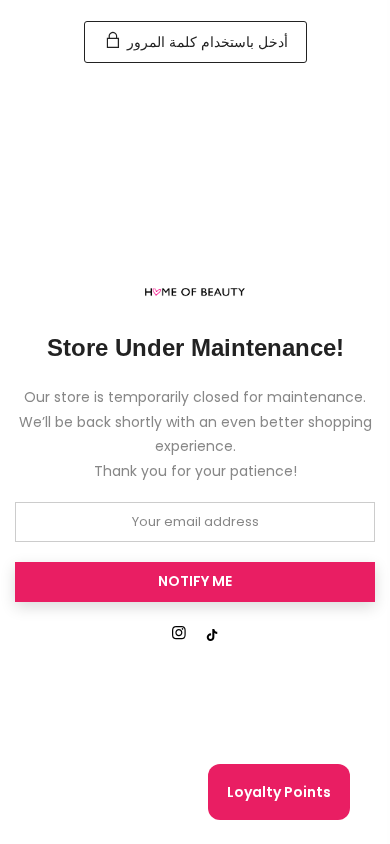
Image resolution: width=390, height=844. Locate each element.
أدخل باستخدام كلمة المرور (205, 42)
